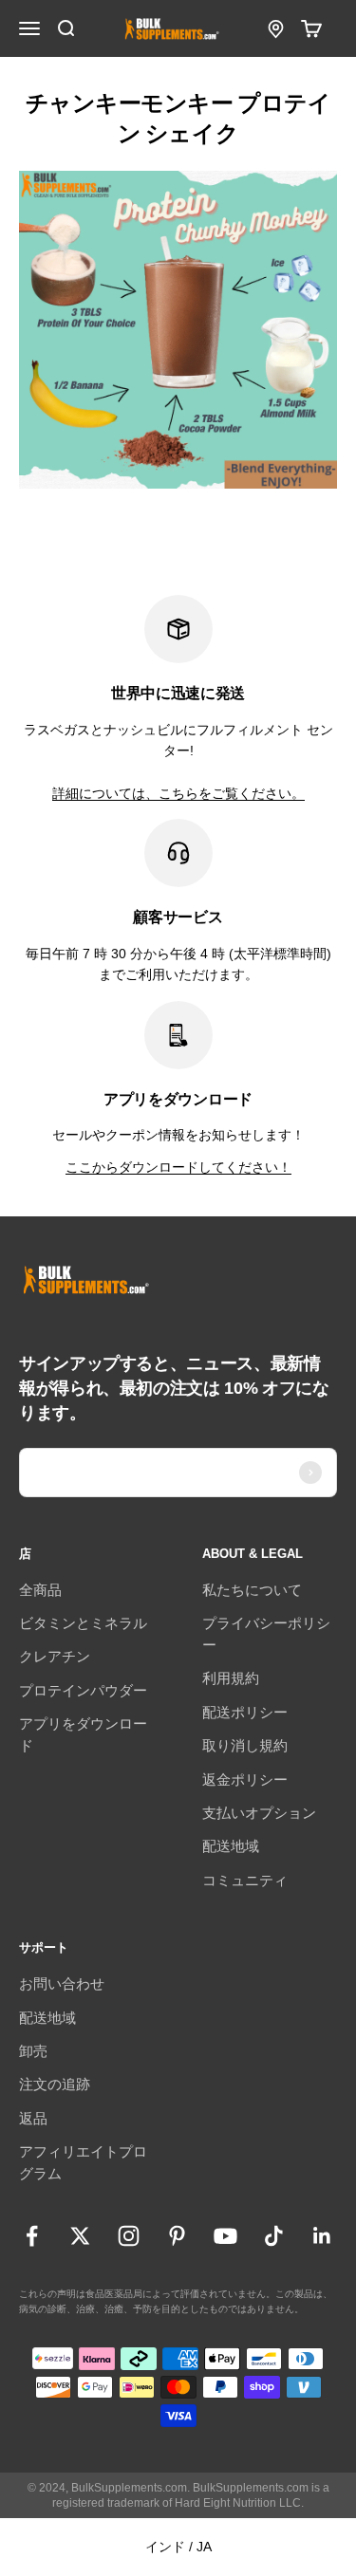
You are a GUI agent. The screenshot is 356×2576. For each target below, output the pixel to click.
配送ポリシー (245, 1712)
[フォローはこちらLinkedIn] (322, 2236)
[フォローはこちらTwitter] (80, 2236)
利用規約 (231, 1678)
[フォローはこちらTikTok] (274, 2236)
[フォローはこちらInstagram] (129, 2236)
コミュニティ (245, 1880)
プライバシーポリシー (266, 1634)
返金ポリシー (245, 1779)
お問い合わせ (62, 1983)
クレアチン (55, 1656)
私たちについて (252, 1590)
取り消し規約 (245, 1745)
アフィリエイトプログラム (83, 2162)
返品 (33, 2118)
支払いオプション (259, 1813)
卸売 (33, 2051)
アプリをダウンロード (83, 1734)
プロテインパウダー (83, 1690)
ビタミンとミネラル (83, 1623)
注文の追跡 (55, 2084)
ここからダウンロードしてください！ (178, 1167)
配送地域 (231, 1846)
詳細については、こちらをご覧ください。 (178, 793)
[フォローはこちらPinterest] (177, 2236)
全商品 (40, 1590)
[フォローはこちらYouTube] (225, 2236)
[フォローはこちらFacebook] (32, 2236)
